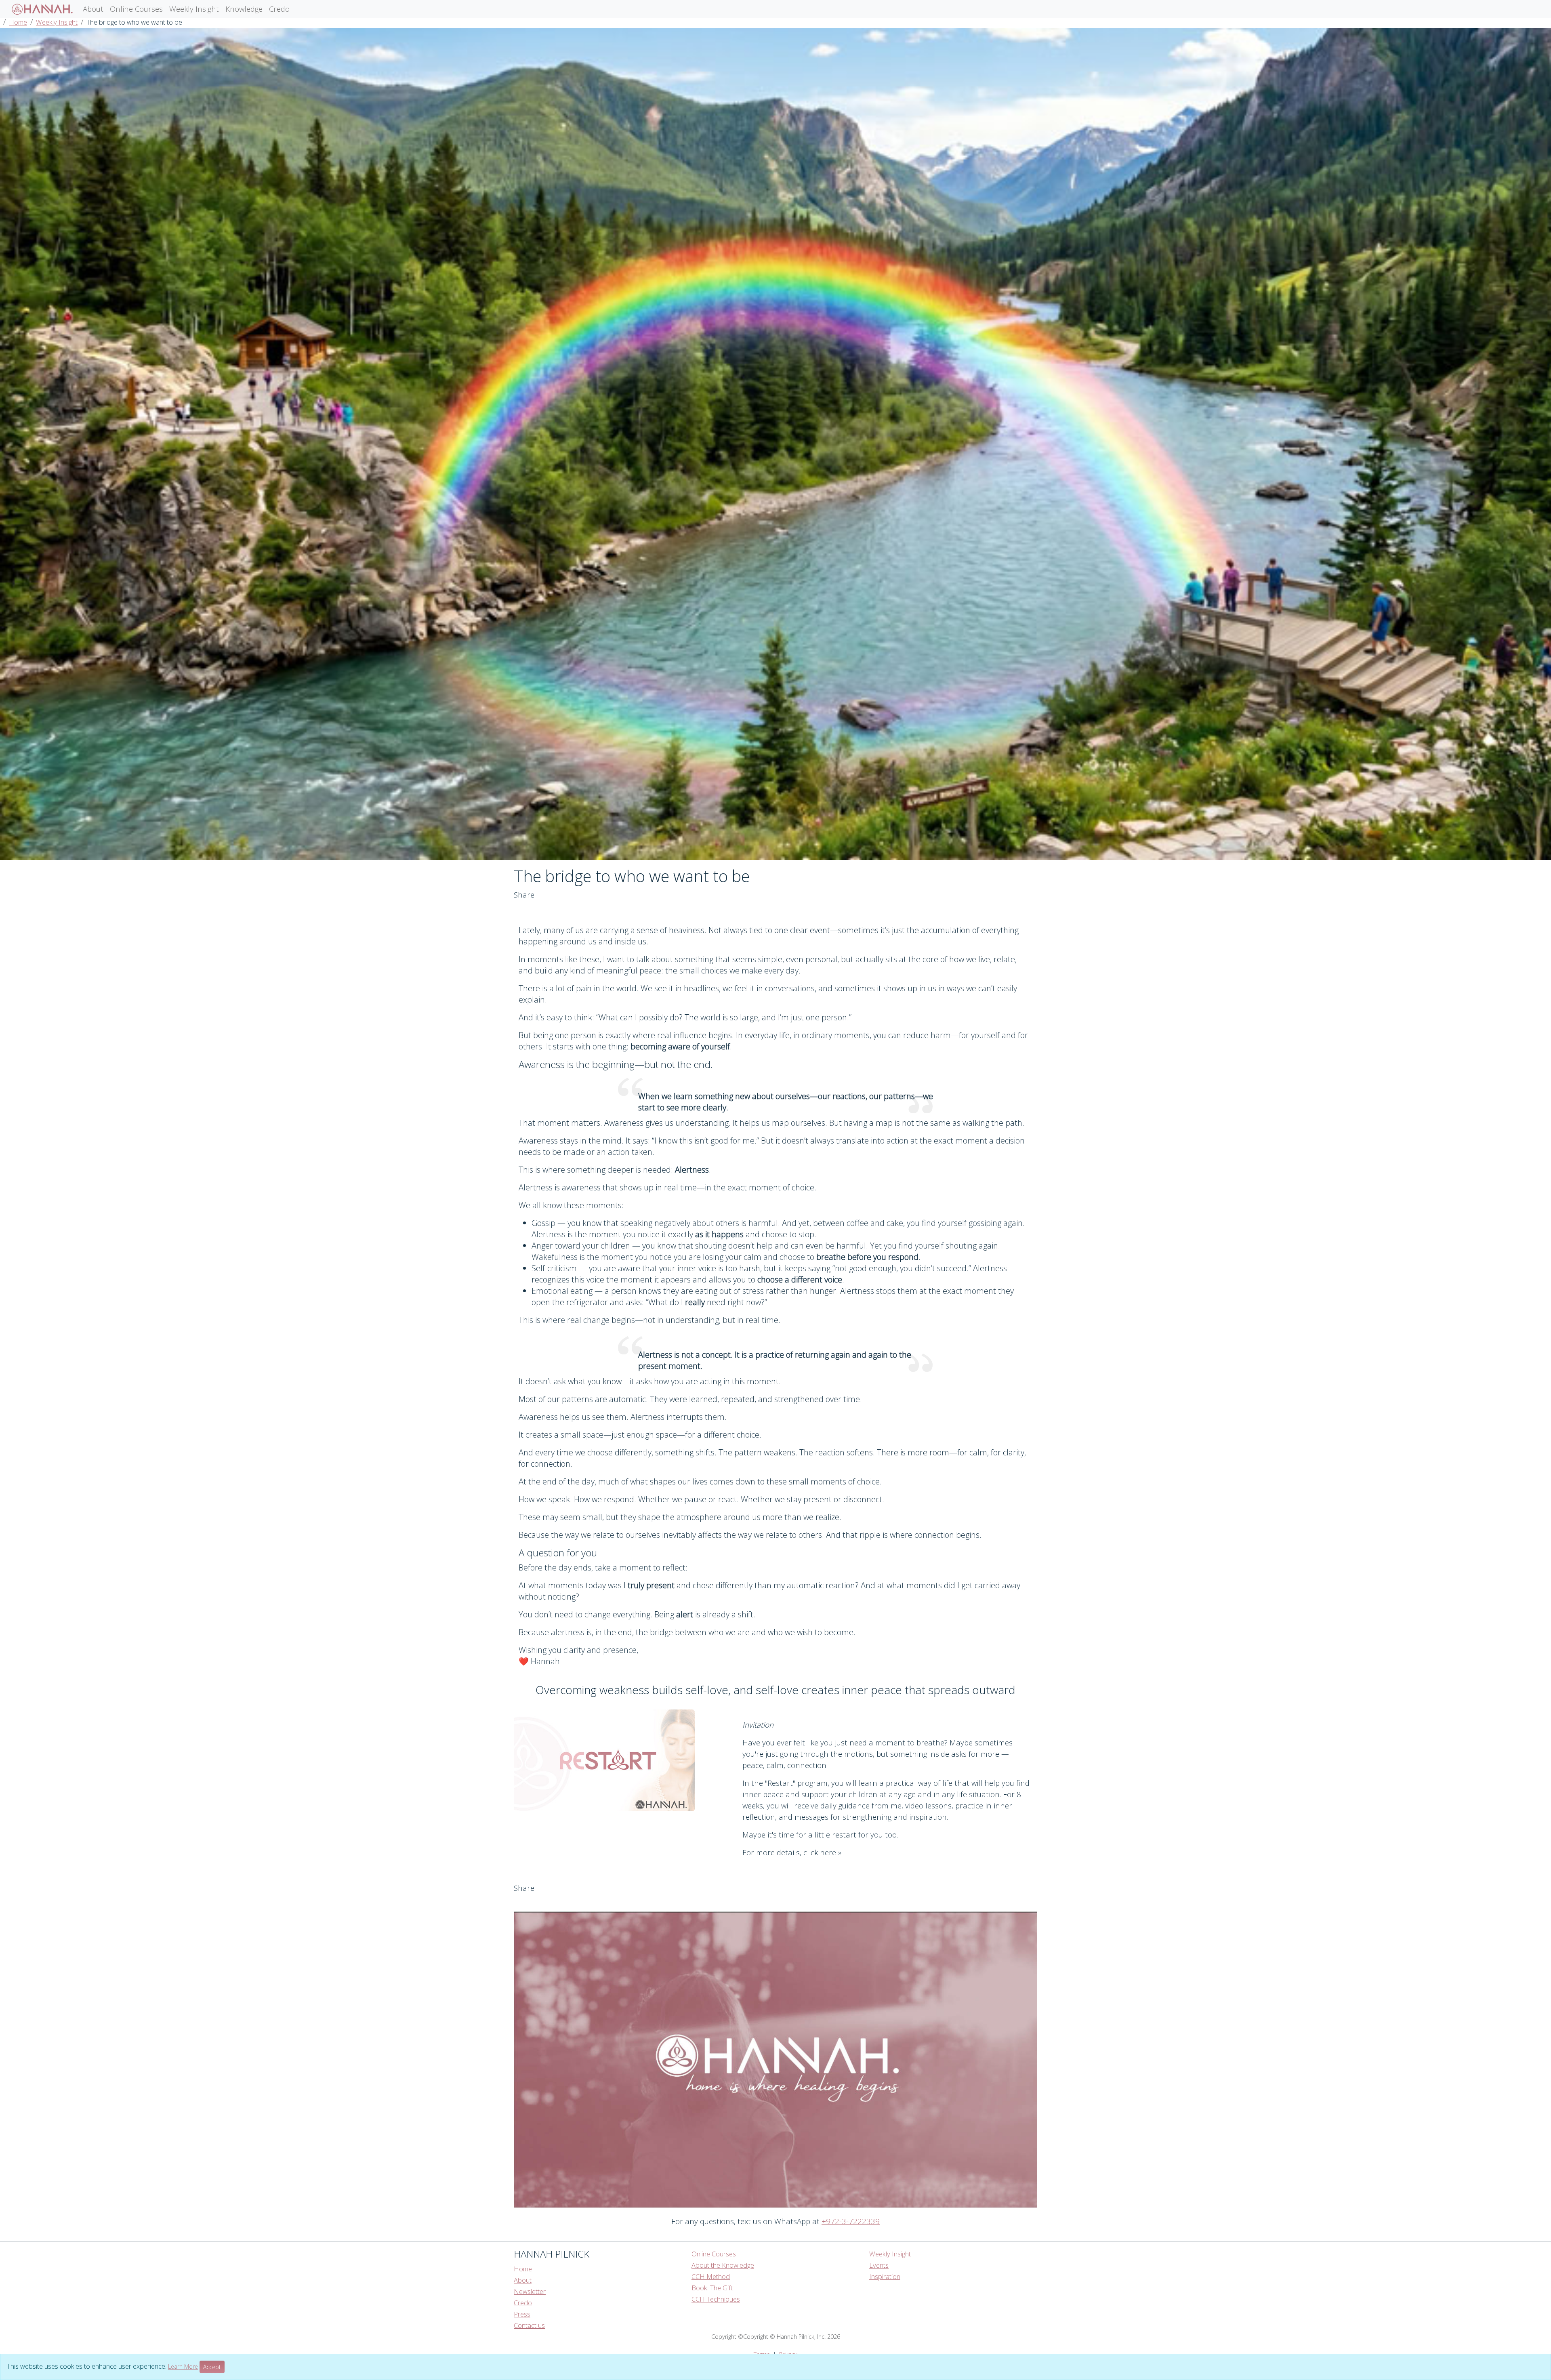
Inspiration (885, 2277)
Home (18, 22)
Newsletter (530, 2292)
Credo (279, 9)
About (93, 9)
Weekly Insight (194, 9)
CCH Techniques (716, 2299)
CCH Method (711, 2277)
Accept (212, 2367)
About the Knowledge (723, 2265)
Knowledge (244, 9)
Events (879, 2265)
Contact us (529, 2325)
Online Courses (136, 9)
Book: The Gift (712, 2288)
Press (522, 2314)
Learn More (183, 2366)
